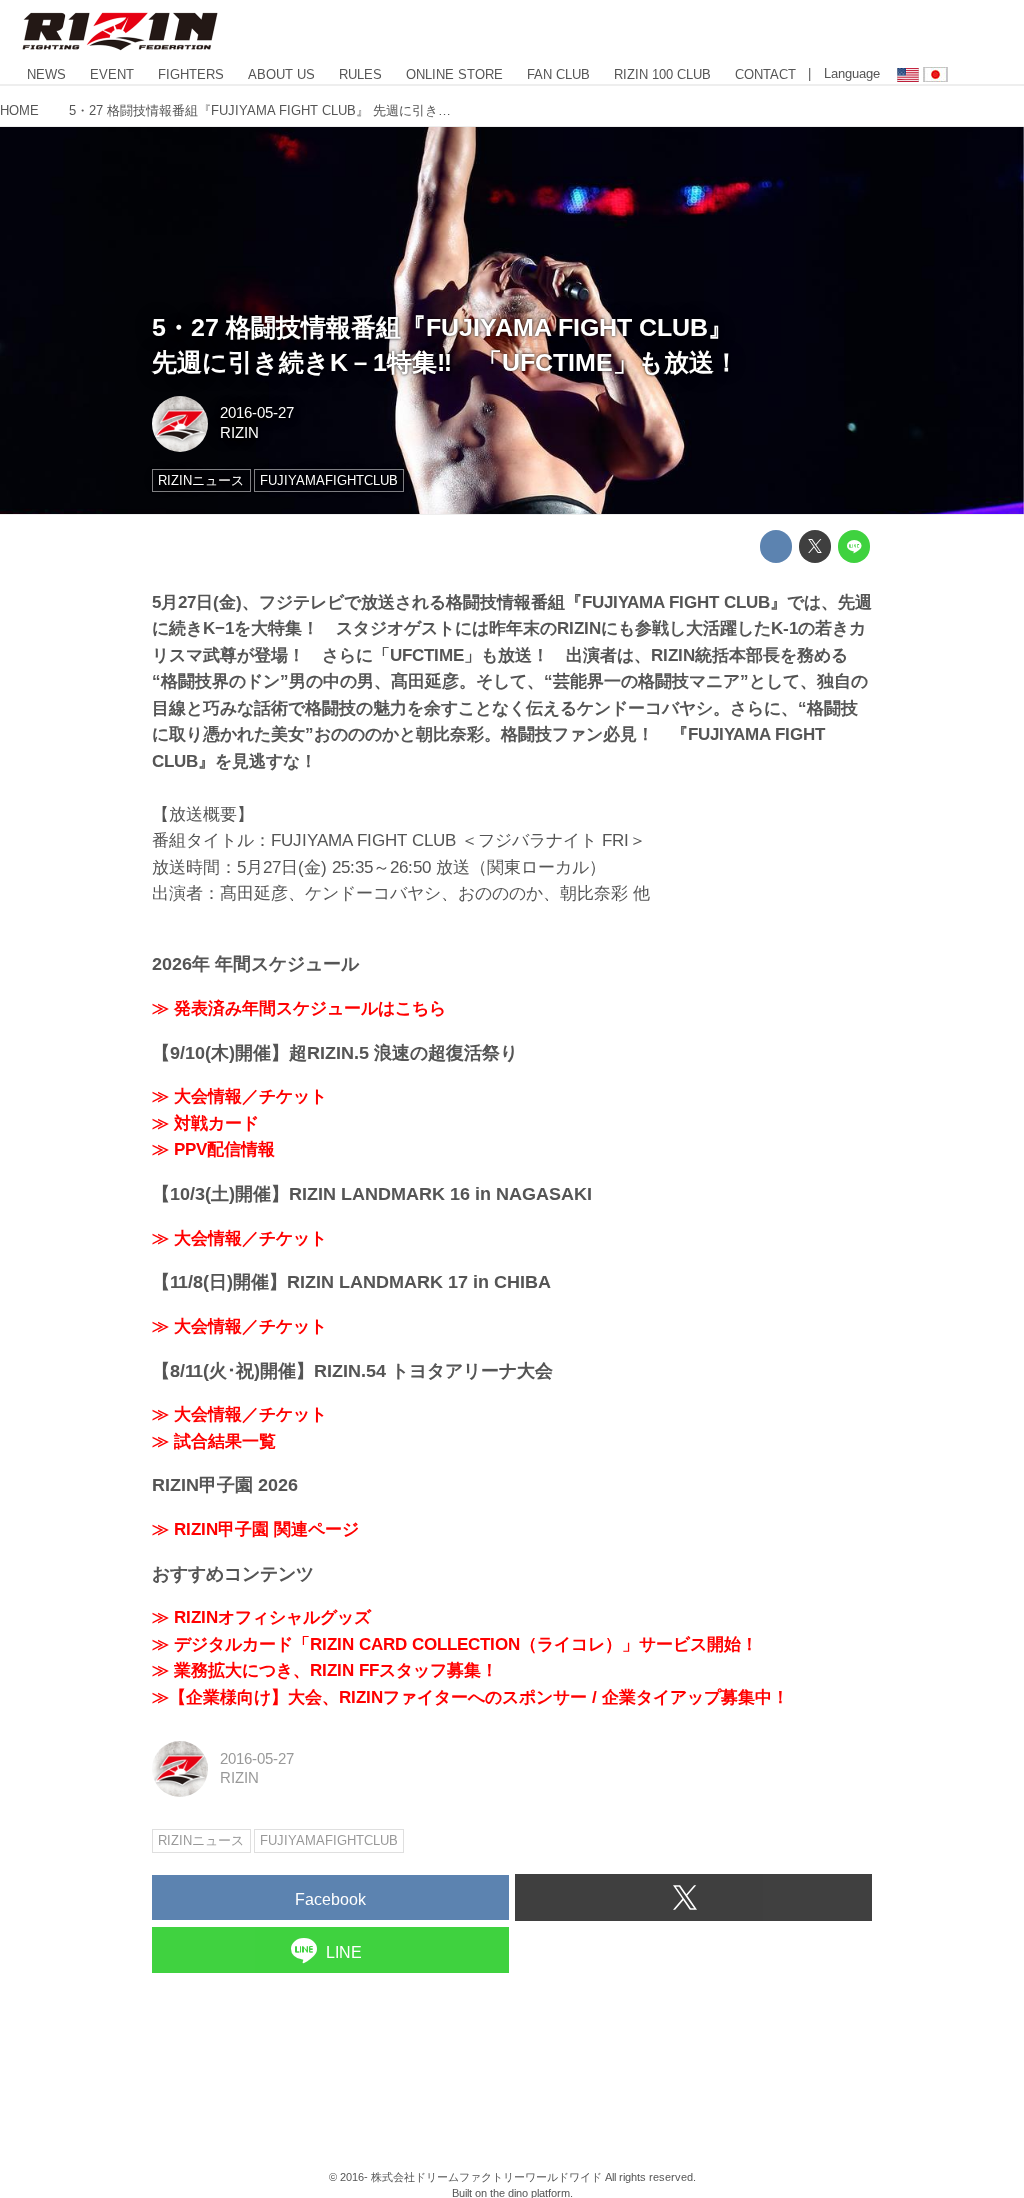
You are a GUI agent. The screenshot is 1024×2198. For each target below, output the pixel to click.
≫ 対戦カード (205, 1123)
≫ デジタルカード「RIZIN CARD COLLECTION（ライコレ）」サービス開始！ (455, 1644)
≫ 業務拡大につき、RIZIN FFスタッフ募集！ (325, 1670)
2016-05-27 (257, 413)
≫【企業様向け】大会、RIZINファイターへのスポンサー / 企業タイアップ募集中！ (470, 1697)
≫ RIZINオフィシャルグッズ (261, 1617)
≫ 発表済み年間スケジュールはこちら (299, 1008)
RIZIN (239, 433)
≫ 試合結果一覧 (214, 1441)
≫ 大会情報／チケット (239, 1096)
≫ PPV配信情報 (213, 1149)
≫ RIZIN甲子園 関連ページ (255, 1529)
